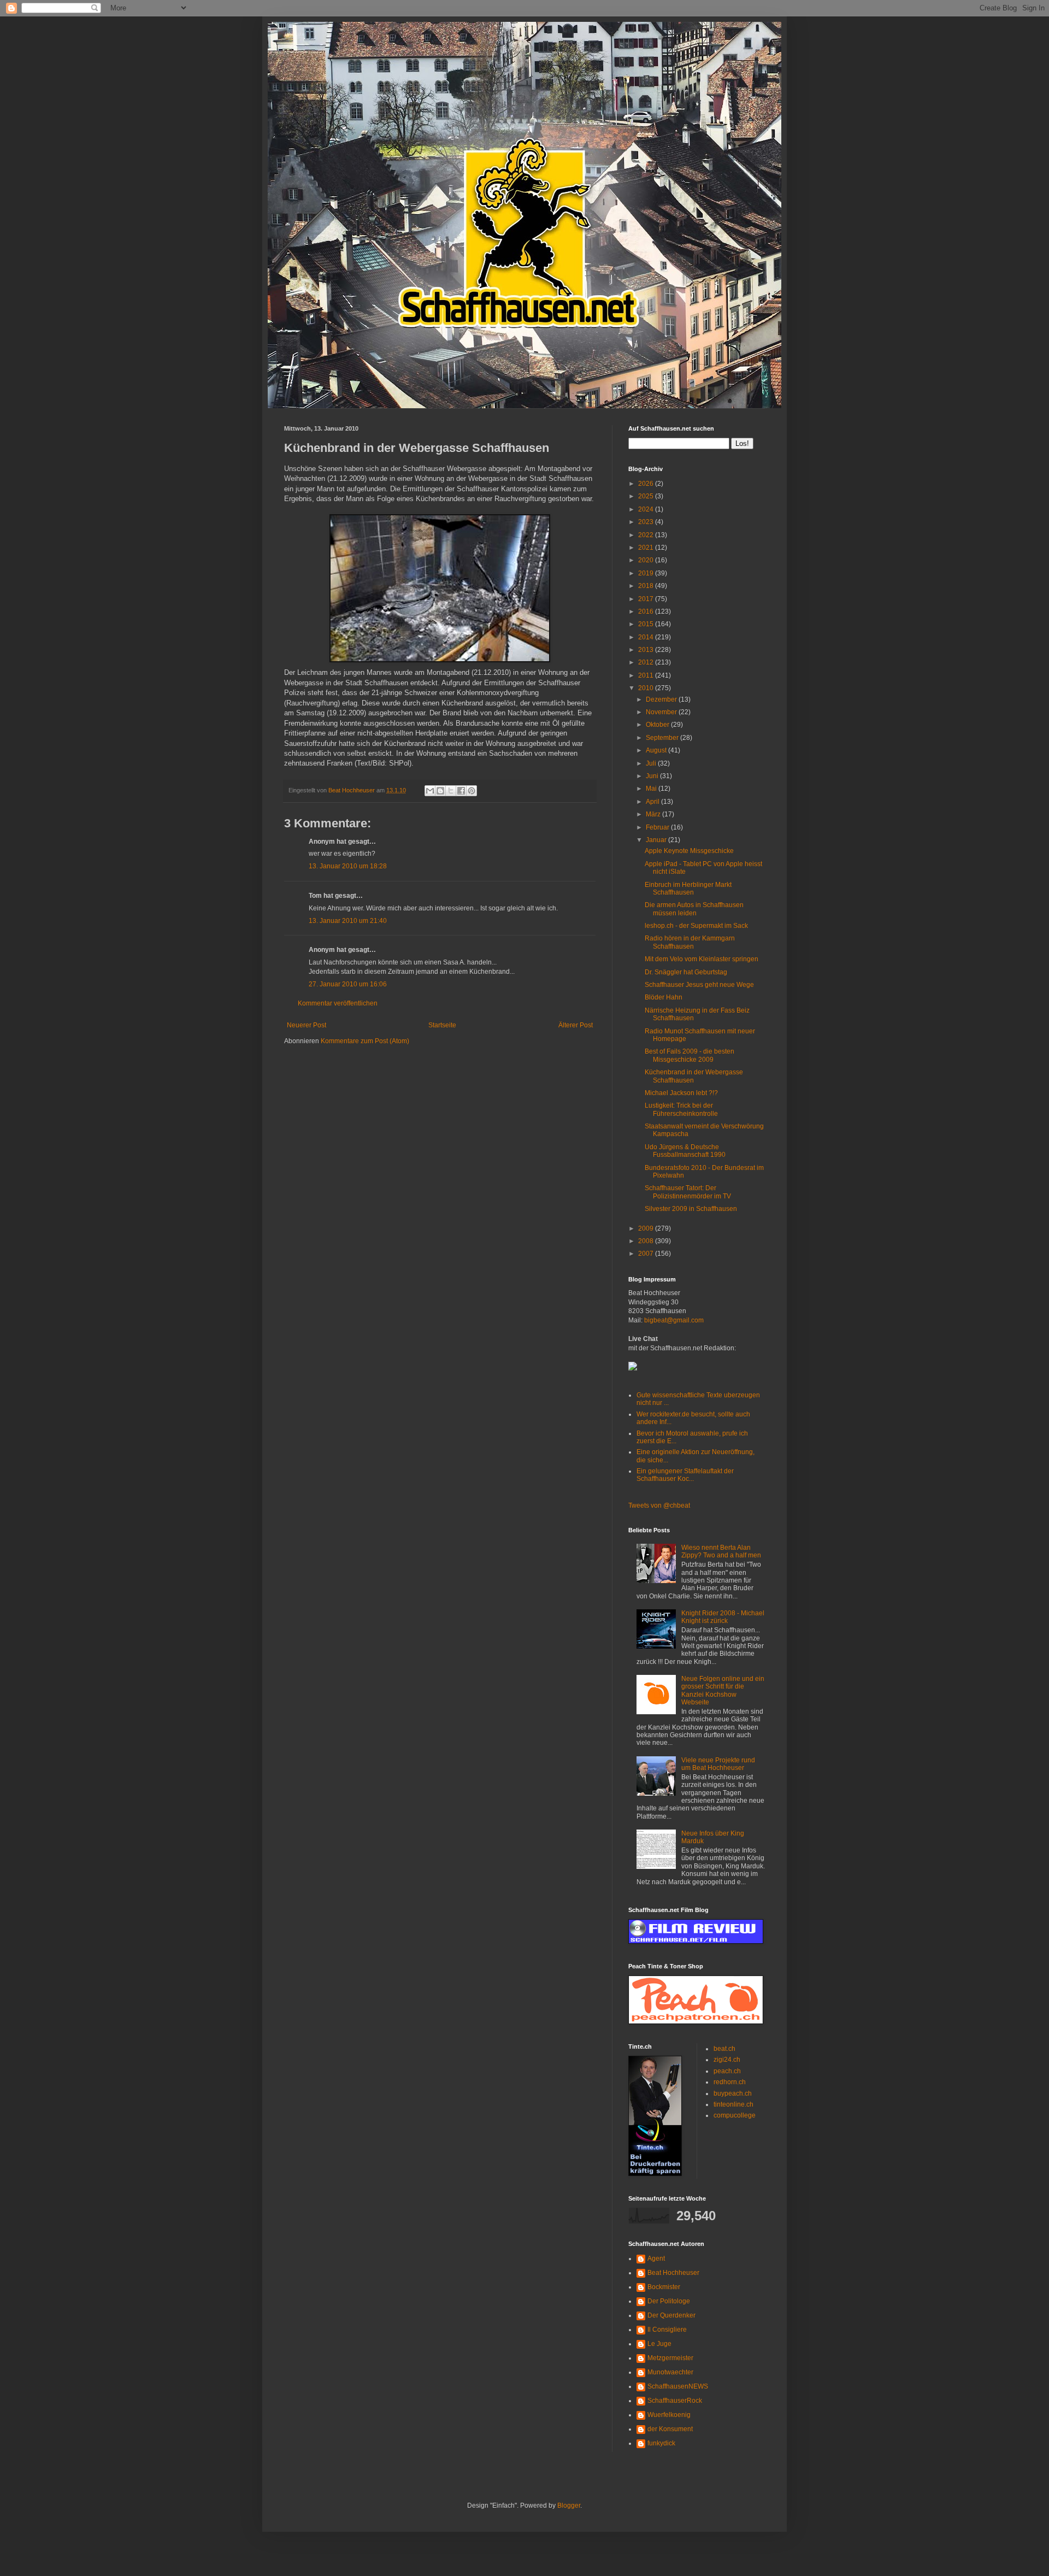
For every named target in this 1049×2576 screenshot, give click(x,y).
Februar (658, 827)
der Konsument (670, 2429)
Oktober (658, 725)
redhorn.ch (730, 2082)
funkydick (661, 2443)
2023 (647, 522)
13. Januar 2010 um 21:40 (348, 921)
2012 (647, 662)
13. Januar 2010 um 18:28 (348, 866)
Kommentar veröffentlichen (338, 1003)
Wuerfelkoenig (669, 2415)
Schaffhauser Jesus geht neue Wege (699, 985)
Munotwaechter (670, 2372)
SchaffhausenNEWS (678, 2386)
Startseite (442, 1025)
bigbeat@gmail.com (674, 1320)
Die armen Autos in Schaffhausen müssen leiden (694, 909)
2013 (647, 650)
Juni (653, 776)
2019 (647, 573)
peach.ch (727, 2071)
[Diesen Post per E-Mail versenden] (430, 791)
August (657, 750)
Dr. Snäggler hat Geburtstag (686, 972)
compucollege (735, 2115)
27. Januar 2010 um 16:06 (348, 984)
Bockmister (664, 2287)
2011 (647, 675)
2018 (647, 586)
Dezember (662, 699)
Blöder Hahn (664, 997)
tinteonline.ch (733, 2104)
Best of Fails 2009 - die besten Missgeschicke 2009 (689, 1055)
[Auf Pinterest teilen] (472, 791)
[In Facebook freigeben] (461, 791)
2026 (647, 484)
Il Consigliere (667, 2330)
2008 (647, 1241)
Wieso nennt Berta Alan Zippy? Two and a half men (721, 1551)
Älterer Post (576, 1025)
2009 (647, 1228)
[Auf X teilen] (451, 791)
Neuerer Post (307, 1025)
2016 (647, 611)
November (662, 712)
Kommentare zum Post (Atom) (365, 1041)
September (663, 738)
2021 (647, 548)
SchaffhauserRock (675, 2401)
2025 (647, 496)
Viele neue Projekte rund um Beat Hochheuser (718, 1764)
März (654, 814)
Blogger (569, 2506)
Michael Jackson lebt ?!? (681, 1093)
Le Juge (659, 2344)
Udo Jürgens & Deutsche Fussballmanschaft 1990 (685, 1151)
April (653, 802)
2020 (647, 560)
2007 (647, 1254)
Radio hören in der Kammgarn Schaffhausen (690, 942)
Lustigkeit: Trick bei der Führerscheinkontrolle (681, 1109)
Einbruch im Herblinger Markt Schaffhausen (688, 889)
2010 (647, 688)
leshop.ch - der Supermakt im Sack (696, 926)
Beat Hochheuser (673, 2273)
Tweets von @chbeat (659, 1505)
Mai (652, 789)
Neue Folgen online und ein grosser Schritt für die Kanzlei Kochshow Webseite (723, 1690)
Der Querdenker (671, 2315)
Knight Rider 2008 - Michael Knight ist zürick (723, 1617)
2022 (647, 535)
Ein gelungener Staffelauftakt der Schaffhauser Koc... (685, 1475)
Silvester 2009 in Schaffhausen (691, 1209)
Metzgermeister (670, 2358)
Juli (652, 763)
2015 (647, 624)
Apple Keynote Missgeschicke (689, 851)
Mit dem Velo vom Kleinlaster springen (702, 959)
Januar (657, 840)
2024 (647, 509)
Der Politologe (669, 2301)
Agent (656, 2259)
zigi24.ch (727, 2060)
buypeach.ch (733, 2093)
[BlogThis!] (440, 791)
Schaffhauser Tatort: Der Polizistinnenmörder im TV (688, 1192)
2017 (647, 599)
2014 (647, 637)
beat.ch (724, 2049)
